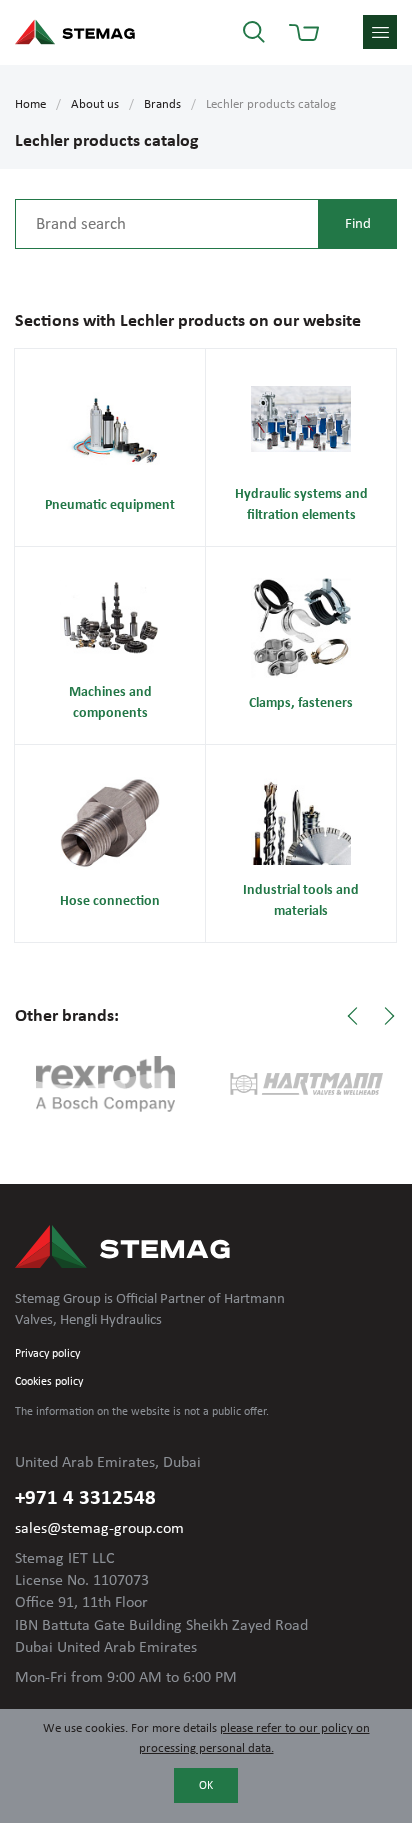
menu (380, 32)
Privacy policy (47, 1354)
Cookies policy (49, 1382)
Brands (162, 104)
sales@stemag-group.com (99, 1529)
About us (95, 104)
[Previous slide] (353, 1016)
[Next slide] (389, 1016)
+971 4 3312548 (85, 1498)
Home (30, 104)
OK (206, 1786)
